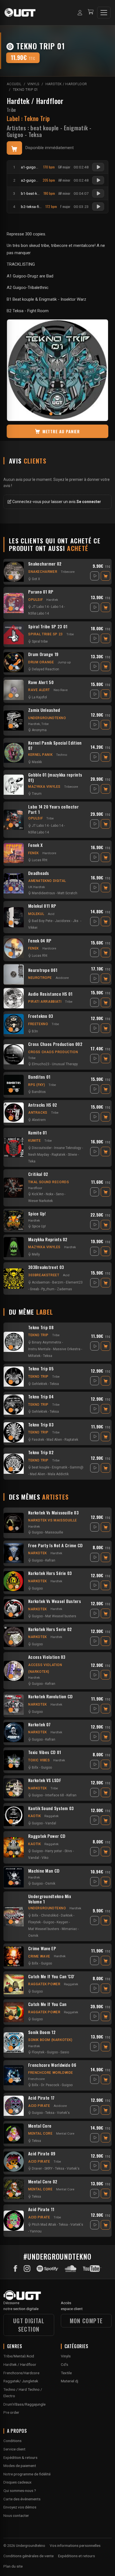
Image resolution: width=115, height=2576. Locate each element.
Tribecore (68, 572)
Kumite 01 (38, 1133)
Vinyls (66, 2356)
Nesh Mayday (39, 1155)
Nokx (50, 1194)
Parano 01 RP (41, 592)
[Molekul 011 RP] (14, 917)
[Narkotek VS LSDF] (14, 1788)
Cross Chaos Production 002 (55, 1044)
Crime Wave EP (42, 1949)
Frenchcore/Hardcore (21, 2373)
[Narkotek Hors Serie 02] (14, 1637)
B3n (35, 1031)
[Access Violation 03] (14, 1671)
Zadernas (64, 1289)
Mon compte (86, 2321)
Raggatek (51, 1816)
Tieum (37, 794)
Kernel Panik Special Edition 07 (55, 745)
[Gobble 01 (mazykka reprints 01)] (14, 785)
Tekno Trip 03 (41, 1425)
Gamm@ (77, 1467)
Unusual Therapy (65, 1064)
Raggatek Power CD (47, 1836)
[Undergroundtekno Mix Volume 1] (14, 1916)
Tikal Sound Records (49, 1182)
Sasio (65, 2052)
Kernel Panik (40, 755)
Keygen (62, 1922)
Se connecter (89, 502)
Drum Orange (41, 662)
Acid (51, 914)
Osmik (50, 1884)
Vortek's (63, 2113)
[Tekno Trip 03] (14, 1432)
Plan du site (13, 2566)
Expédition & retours (20, 2457)
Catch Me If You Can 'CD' (51, 1977)
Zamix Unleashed (44, 710)
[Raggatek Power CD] (14, 1847)
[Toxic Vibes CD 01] (14, 1760)
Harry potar (54, 1851)
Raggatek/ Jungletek (21, 2381)
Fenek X (35, 845)
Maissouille (54, 1532)
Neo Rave (61, 690)
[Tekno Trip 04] (14, 1405)
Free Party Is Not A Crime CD (56, 1546)
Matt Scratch (67, 893)
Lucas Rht (40, 860)
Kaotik (35, 1816)
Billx (35, 1767)
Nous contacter (16, 2515)
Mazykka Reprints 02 (48, 1240)
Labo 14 (57, 607)
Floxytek (34, 1922)
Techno (62, 755)
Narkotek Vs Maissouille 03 (53, 1513)
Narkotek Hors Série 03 (50, 1573)
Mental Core (40, 2126)
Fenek (33, 853)
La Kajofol (39, 697)
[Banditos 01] (14, 1085)
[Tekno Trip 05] (14, 1377)
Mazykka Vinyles (44, 787)
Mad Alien (54, 1440)
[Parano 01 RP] (14, 603)
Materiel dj (70, 2381)
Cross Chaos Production (53, 1052)
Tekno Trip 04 (41, 1397)
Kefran (50, 1560)
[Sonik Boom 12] (14, 2042)
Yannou (36, 2231)
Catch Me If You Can (47, 2004)
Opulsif (35, 600)
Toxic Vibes (39, 1760)
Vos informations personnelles (75, 2545)
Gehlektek (39, 1384)
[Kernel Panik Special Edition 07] (14, 753)
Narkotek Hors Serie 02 (50, 1629)
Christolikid (50, 1915)
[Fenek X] (14, 853)
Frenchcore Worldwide (51, 2073)
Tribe (11, 110)
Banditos (39, 1092)
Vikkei (33, 928)
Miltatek (34, 1356)
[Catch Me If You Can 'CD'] (14, 1984)
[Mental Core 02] (14, 2189)
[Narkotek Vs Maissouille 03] (14, 1523)
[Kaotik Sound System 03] (14, 1816)
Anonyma (39, 730)
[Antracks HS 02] (14, 1113)
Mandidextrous (43, 893)
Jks (76, 921)
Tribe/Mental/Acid (19, 2356)
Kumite (35, 1141)
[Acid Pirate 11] (14, 2221)
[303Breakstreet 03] (14, 1278)
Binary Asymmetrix (46, 1342)
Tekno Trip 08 (41, 1328)
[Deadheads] (14, 883)
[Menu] (104, 13)
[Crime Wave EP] (14, 1956)
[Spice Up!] (14, 1220)
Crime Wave (39, 1956)
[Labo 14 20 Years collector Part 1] (14, 820)
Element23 (74, 1282)
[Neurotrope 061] (14, 974)
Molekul (36, 914)
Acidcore (62, 978)
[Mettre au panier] (14, 148)
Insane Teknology (68, 1148)
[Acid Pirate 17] (14, 2106)
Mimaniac (69, 1929)
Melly (36, 1254)
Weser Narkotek (40, 1201)
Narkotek (38, 1553)
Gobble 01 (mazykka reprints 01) (55, 777)
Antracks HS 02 (43, 1105)
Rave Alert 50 (41, 682)
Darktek (67, 1915)
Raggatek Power (44, 1984)
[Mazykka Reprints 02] (14, 1247)
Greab (34, 1289)
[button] (53, 414)
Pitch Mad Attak (44, 2225)
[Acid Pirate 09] (14, 2162)
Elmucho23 (41, 1064)
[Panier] (91, 12)
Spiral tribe (40, 641)
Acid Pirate (39, 2106)
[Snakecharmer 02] (14, 572)
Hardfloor (35, 1188)
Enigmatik (76, 128)
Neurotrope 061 (43, 970)
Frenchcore (36, 2079)
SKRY (48, 2169)
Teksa (35, 135)
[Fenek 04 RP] (14, 948)
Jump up (64, 662)
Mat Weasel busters (61, 1616)
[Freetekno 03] (14, 1024)
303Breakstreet (44, 1275)
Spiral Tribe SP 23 (45, 634)
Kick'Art (38, 1194)
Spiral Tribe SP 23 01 (48, 627)
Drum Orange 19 (43, 654)
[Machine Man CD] (14, 1877)
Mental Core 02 (43, 2182)
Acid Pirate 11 (41, 2209)
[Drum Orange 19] (14, 662)
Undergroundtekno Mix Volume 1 (50, 1899)
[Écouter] (98, 167)
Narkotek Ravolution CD (51, 1697)
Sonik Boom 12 (42, 2032)
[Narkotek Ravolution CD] (14, 1704)
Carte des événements (22, 2499)
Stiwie (72, 1155)
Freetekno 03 (41, 1016)
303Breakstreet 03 (46, 1267)
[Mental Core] (14, 2133)
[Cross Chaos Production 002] (14, 1054)
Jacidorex (63, 921)
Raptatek (58, 1155)
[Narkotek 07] (14, 1732)
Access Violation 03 (47, 1657)
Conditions (12, 2441)
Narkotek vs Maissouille (53, 1520)
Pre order (11, 2412)
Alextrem (39, 1120)
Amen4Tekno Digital (47, 881)
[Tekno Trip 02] (14, 1464)
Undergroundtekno (47, 718)
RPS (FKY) (37, 1085)
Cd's (64, 2364)
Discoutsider (42, 1148)
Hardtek (52, 600)
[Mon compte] (80, 13)
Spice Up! (37, 1214)
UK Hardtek (37, 887)
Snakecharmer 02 (45, 564)
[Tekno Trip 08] (14, 1342)
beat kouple (45, 128)
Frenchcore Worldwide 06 (52, 2065)
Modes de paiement (20, 2466)
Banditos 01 (39, 1077)
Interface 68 (55, 1795)
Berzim (58, 1282)
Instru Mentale (39, 1349)
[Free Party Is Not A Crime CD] (14, 1553)
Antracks (38, 1113)
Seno (60, 1194)
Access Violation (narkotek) (45, 1668)
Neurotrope (40, 978)
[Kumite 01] (14, 1147)
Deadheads (39, 873)
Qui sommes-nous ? (20, 2491)
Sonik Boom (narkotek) (50, 2040)
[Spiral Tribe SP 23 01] (14, 634)
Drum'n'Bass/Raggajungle (24, 2404)
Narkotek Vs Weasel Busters (55, 1601)
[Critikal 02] (14, 1188)
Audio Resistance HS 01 (50, 994)
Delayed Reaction (45, 669)
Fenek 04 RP (40, 941)
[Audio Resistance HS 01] (14, 998)
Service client (14, 2449)
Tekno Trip (38, 1335)
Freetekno (38, 1024)
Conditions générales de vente (28, 2556)
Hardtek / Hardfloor (35, 101)
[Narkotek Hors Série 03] (14, 1581)
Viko (45, 1858)
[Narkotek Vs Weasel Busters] (14, 1609)
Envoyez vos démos (20, 2507)
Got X (36, 579)
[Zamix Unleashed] (14, 721)
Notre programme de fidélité (27, 2474)
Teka (32, 1161)
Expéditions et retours (76, 2556)
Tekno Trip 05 (41, 1369)
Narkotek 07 (39, 1725)
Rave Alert (39, 690)
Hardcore (49, 853)
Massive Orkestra (67, 1349)
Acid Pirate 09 (42, 2154)
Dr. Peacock (50, 2085)
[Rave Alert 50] (14, 690)
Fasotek (38, 1440)
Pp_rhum (48, 1289)
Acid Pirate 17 (41, 2098)
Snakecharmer (43, 572)
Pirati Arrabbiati (45, 1002)
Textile (66, 2373)
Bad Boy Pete (42, 921)
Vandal (51, 1823)
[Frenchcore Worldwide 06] (14, 2075)
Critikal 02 (38, 1174)
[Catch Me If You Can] (14, 2012)
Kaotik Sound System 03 (51, 1808)
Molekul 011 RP (42, 906)
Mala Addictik (58, 1474)
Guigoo (15, 135)
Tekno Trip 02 (41, 1453)
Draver (37, 2169)
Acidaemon (41, 1282)
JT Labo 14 (40, 607)
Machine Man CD (44, 1871)
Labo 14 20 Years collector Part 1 (53, 809)
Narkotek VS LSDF (45, 1780)
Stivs (68, 1851)
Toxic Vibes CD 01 (45, 1752)
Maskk (37, 762)
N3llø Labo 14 (39, 613)
